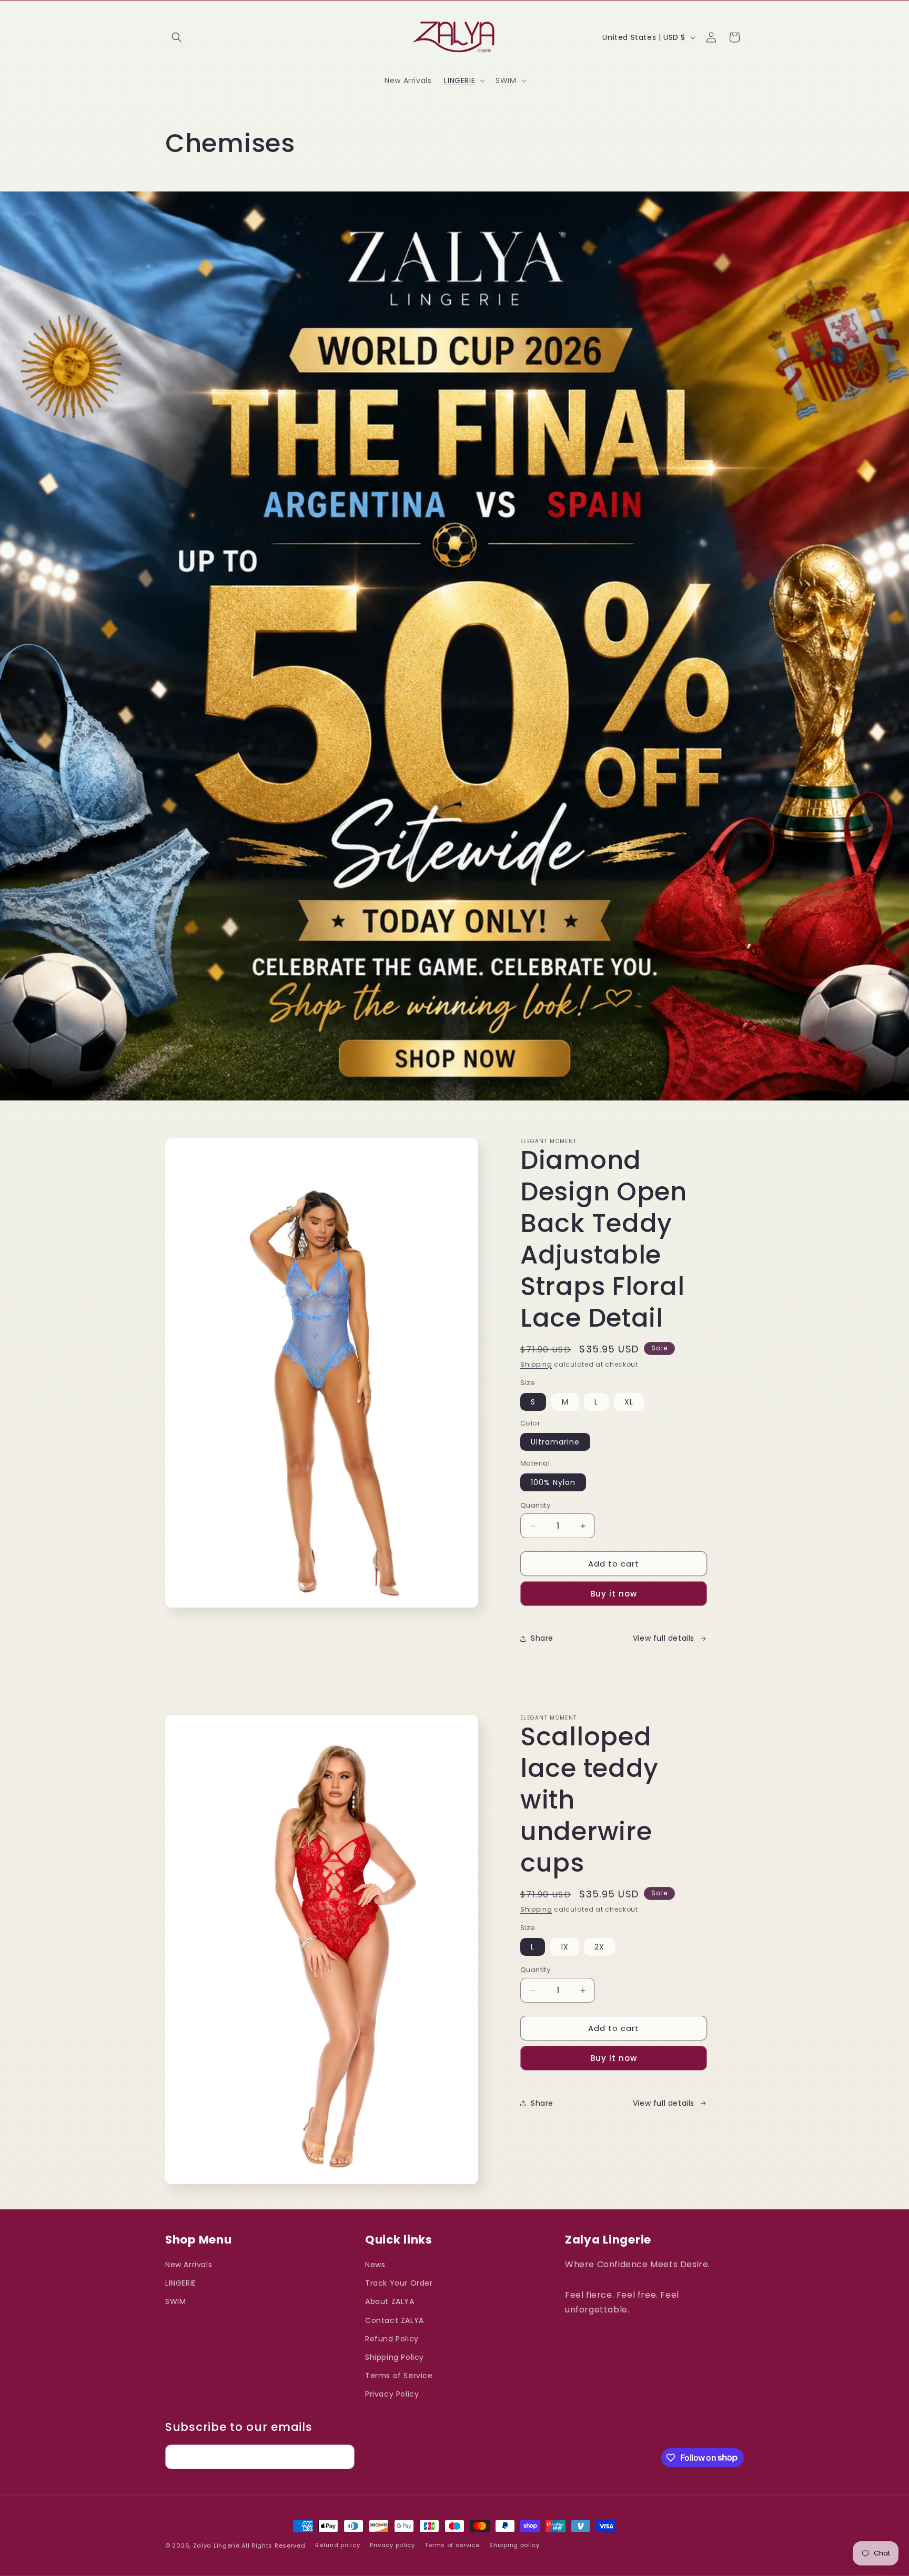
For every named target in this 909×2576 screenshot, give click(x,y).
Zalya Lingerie (216, 2545)
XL (629, 1402)
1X (565, 1947)
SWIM (175, 2302)
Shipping (536, 1364)
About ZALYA (390, 2302)
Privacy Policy (392, 2394)
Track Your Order (399, 2283)
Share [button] (542, 1638)
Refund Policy (392, 2339)
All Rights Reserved (273, 2545)
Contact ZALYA (395, 2320)
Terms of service (452, 2545)
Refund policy (337, 2545)
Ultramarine (555, 1442)
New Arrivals (189, 2265)
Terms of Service (399, 2376)
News (375, 2265)
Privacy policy (392, 2545)
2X (599, 1947)
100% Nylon (553, 1482)
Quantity (535, 1505)
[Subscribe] (342, 2457)
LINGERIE (181, 2283)
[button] (177, 37)
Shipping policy (514, 2545)
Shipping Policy (395, 2357)
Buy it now (614, 1594)
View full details (664, 1638)
